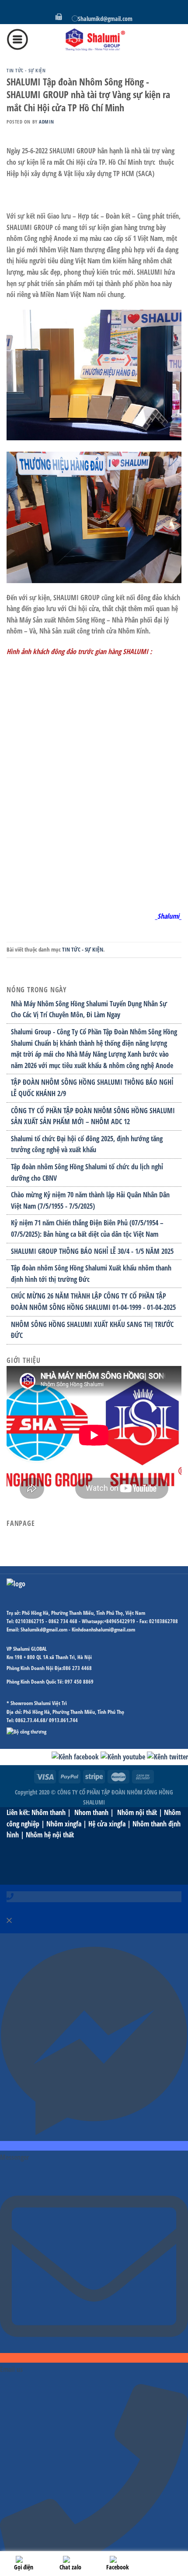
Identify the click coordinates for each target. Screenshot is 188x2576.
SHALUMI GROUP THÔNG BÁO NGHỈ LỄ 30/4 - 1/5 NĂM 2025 (92, 1251)
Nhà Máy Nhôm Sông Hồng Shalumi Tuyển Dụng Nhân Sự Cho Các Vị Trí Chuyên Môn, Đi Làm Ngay (89, 1009)
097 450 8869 (79, 1682)
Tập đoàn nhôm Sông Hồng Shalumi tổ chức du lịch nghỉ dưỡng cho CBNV (87, 1172)
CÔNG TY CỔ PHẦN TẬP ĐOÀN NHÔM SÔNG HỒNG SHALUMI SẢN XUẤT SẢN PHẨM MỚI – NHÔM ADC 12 (93, 1116)
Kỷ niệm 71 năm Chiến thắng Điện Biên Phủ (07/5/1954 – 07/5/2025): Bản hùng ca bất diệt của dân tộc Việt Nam (87, 1228)
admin (46, 122)
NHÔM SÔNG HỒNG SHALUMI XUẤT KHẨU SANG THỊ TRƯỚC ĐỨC (92, 1330)
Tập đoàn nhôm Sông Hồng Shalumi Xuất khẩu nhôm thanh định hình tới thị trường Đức (91, 1274)
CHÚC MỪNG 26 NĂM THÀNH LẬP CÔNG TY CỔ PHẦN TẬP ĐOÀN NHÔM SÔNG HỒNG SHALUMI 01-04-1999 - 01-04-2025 (93, 1302)
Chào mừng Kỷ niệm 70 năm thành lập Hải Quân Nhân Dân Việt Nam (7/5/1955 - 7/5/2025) (90, 1200)
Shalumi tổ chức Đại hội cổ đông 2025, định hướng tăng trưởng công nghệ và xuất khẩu (87, 1144)
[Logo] (94, 39)
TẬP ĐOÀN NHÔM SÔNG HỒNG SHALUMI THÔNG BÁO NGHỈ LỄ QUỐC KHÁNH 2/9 (92, 1088)
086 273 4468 (77, 1668)
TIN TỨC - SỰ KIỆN (26, 70)
